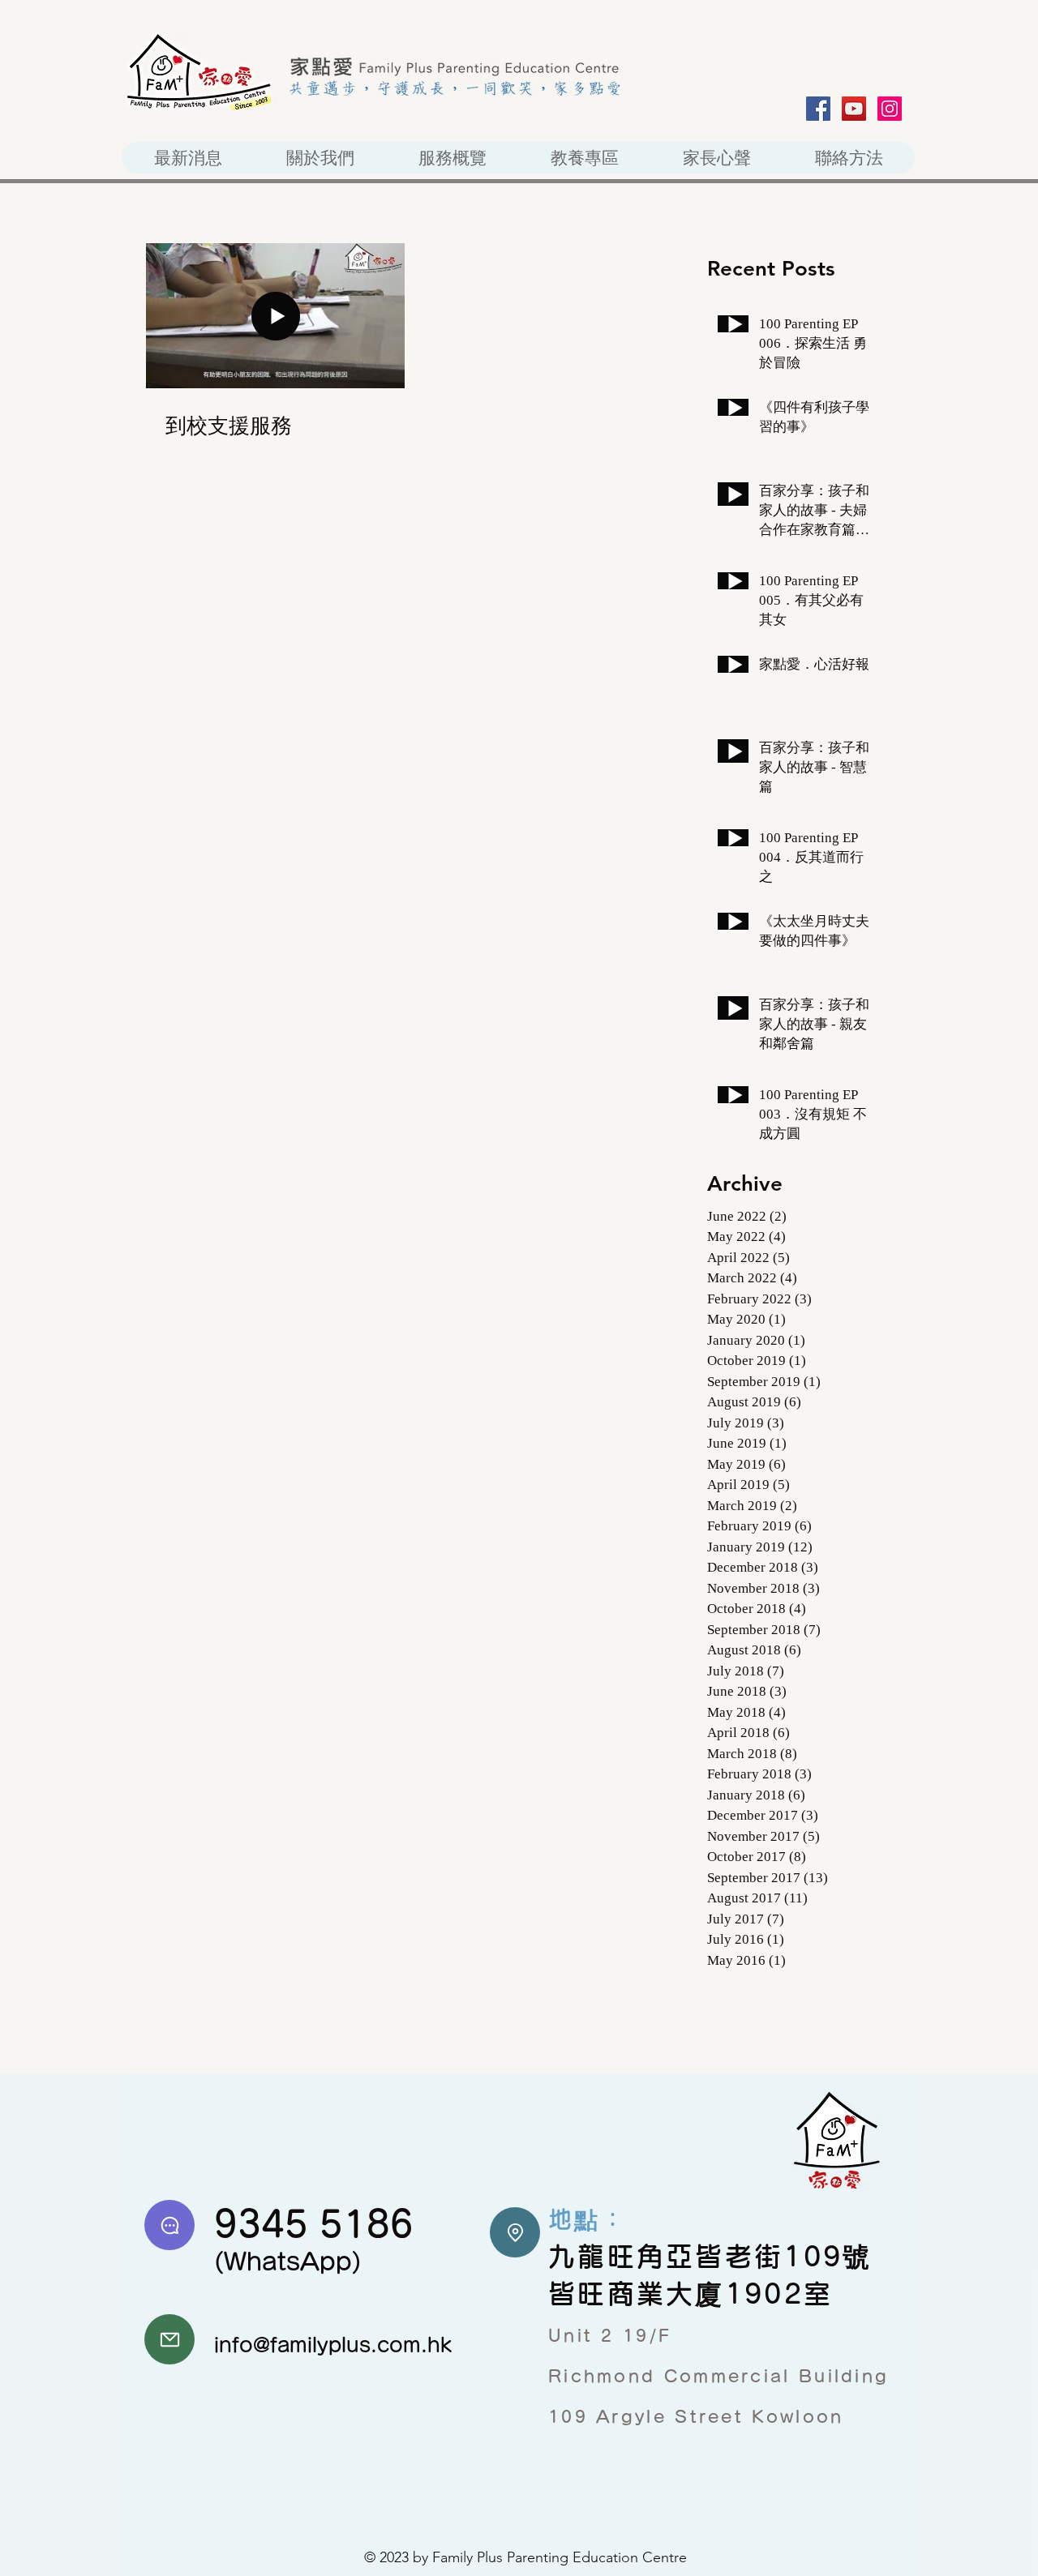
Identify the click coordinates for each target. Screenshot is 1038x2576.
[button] (452, 158)
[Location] (515, 2232)
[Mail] (169, 2339)
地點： (588, 2219)
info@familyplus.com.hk (333, 2345)
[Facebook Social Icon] (818, 109)
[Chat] (169, 2225)
